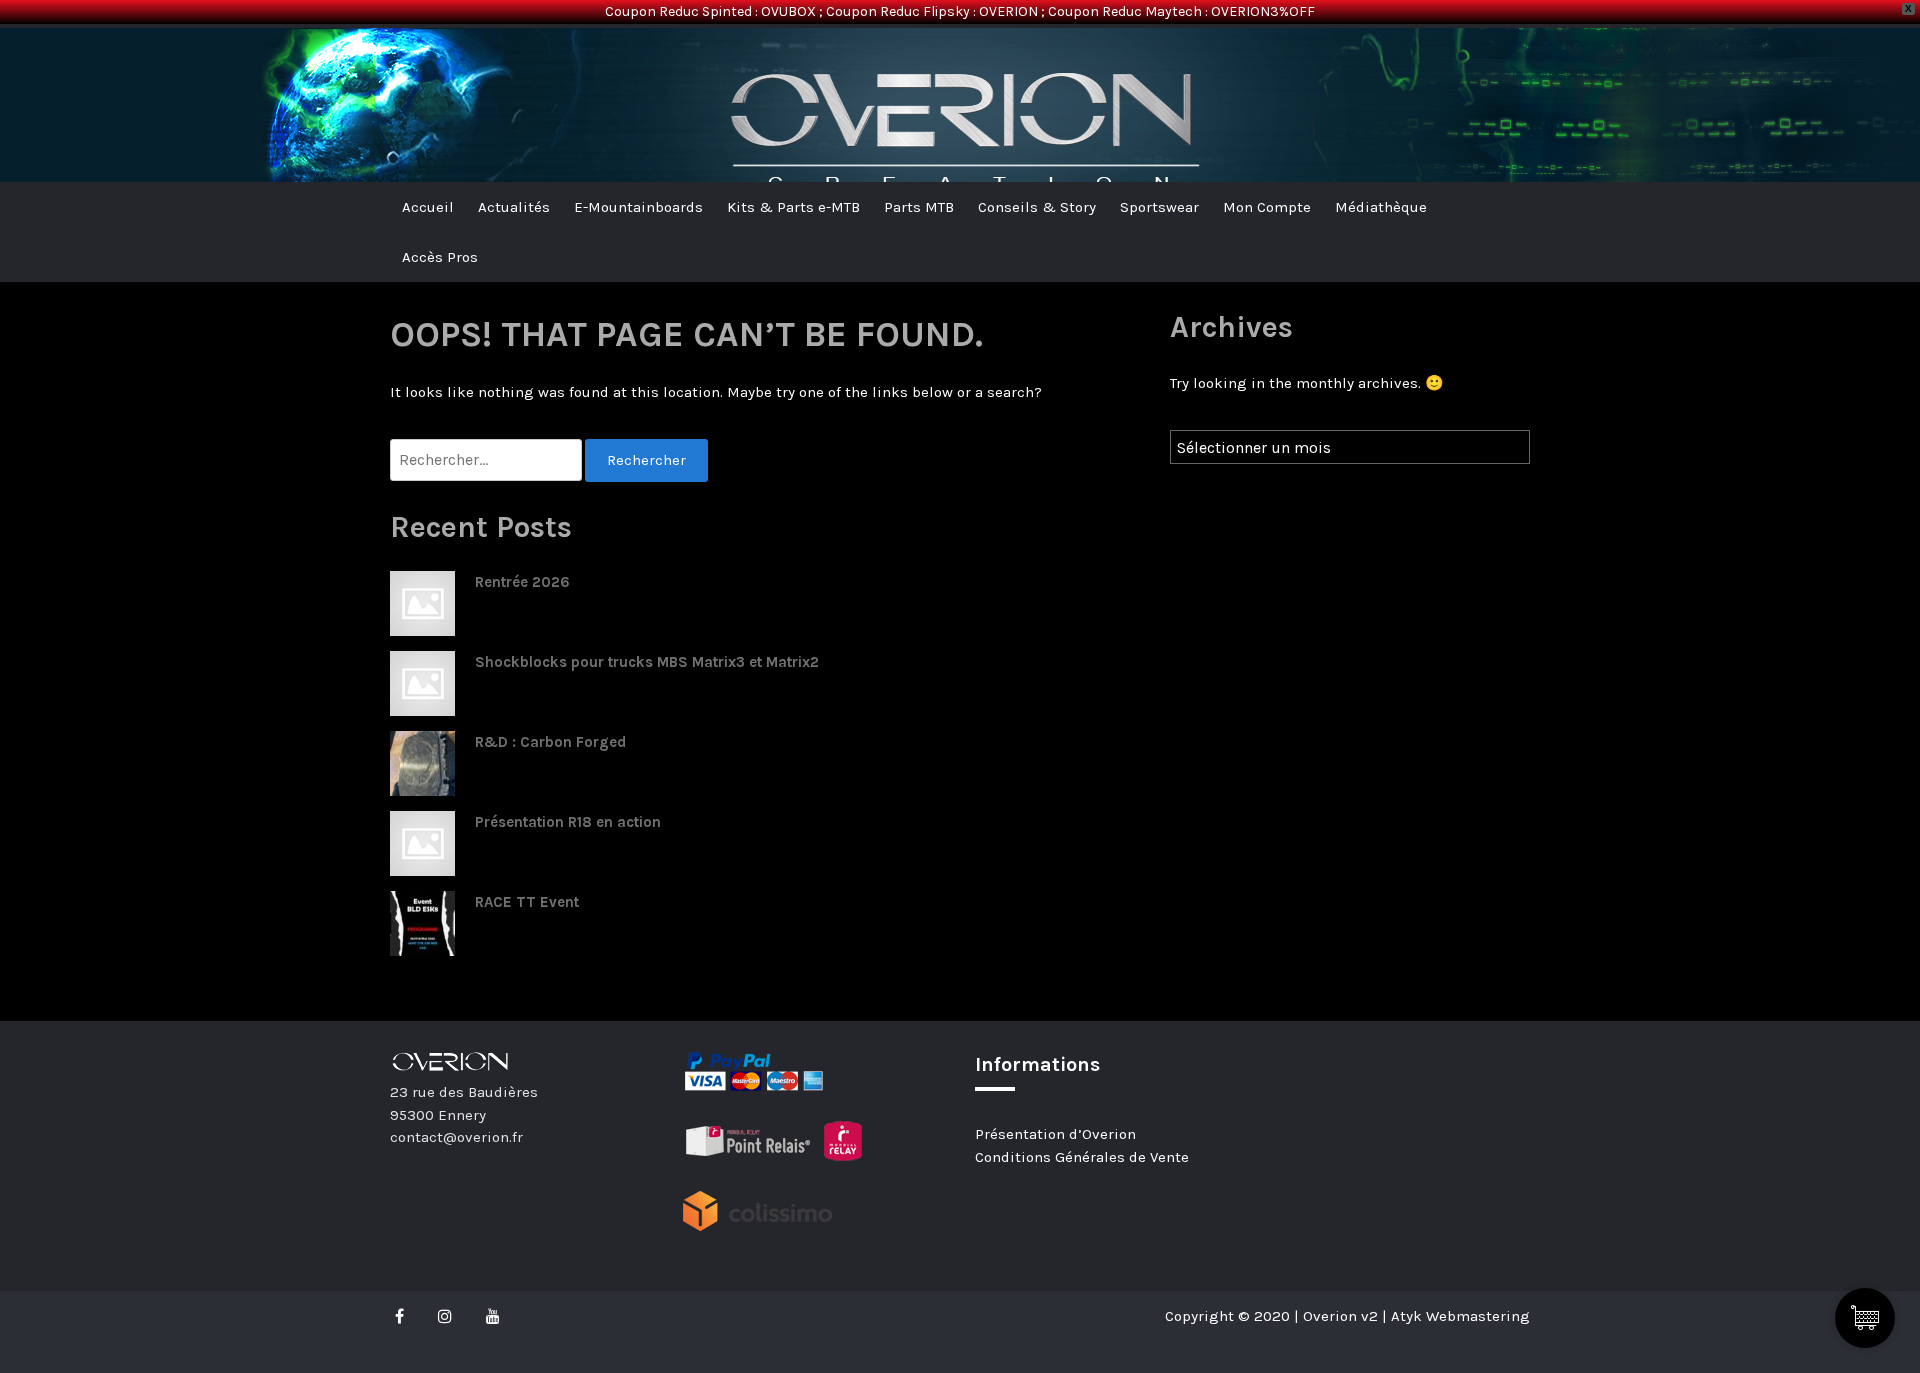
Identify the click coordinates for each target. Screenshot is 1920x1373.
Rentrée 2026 (522, 582)
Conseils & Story (1037, 207)
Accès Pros (440, 257)
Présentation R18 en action (568, 822)
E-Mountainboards (638, 207)
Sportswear (1159, 207)
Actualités (514, 207)
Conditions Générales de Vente (1082, 1157)
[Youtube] (493, 1316)
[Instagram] (445, 1316)
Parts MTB (919, 207)
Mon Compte (1267, 207)
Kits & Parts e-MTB (793, 207)
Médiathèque (1381, 207)
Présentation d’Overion (1055, 1134)
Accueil (428, 207)
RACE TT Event (527, 902)
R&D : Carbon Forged (550, 742)
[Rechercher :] (487, 460)
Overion (445, 61)
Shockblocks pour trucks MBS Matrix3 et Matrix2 (647, 662)
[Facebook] (404, 1316)
